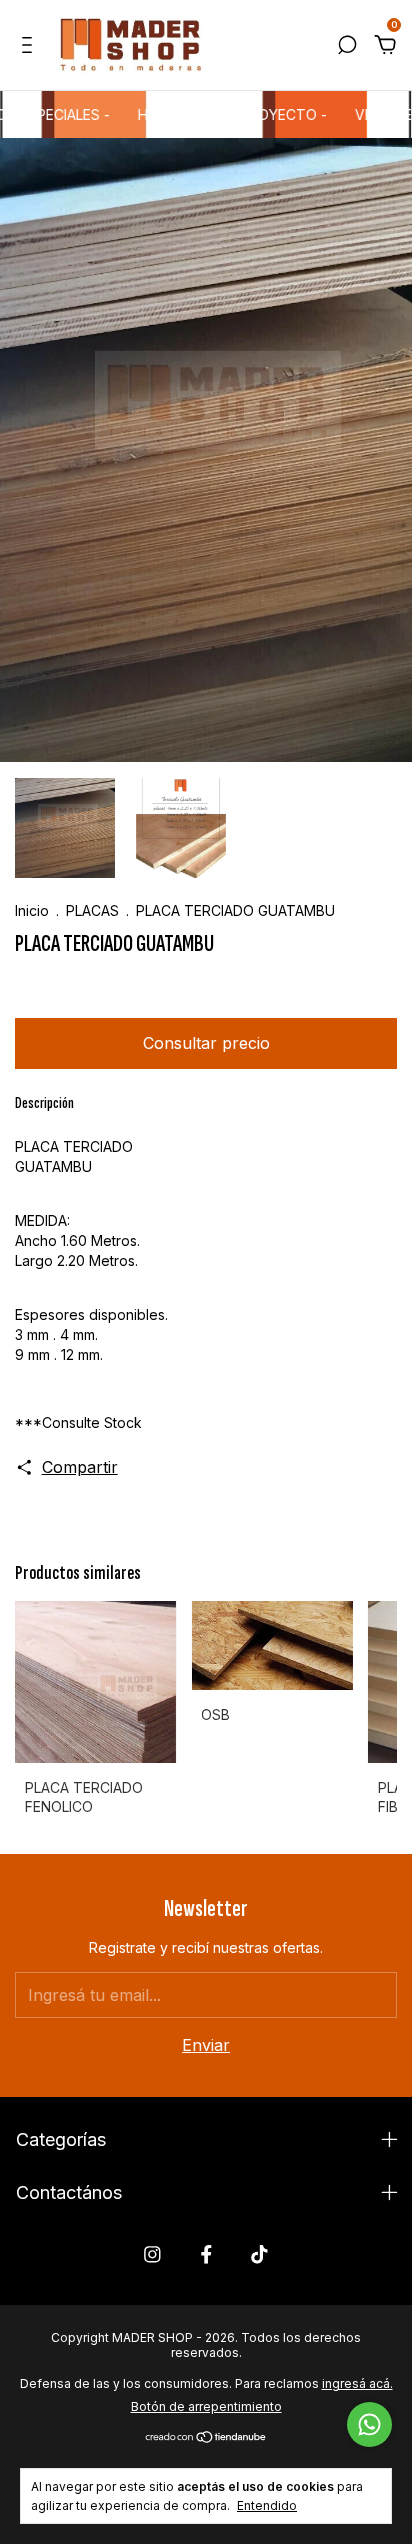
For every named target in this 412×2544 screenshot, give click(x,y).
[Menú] (30, 46)
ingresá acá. (357, 2383)
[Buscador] (347, 46)
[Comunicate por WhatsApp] (369, 2424)
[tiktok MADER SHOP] (259, 2254)
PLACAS (94, 910)
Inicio (32, 910)
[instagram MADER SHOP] (152, 2254)
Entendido (267, 2505)
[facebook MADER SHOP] (206, 2254)
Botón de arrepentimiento (206, 2406)
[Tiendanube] (206, 2437)
